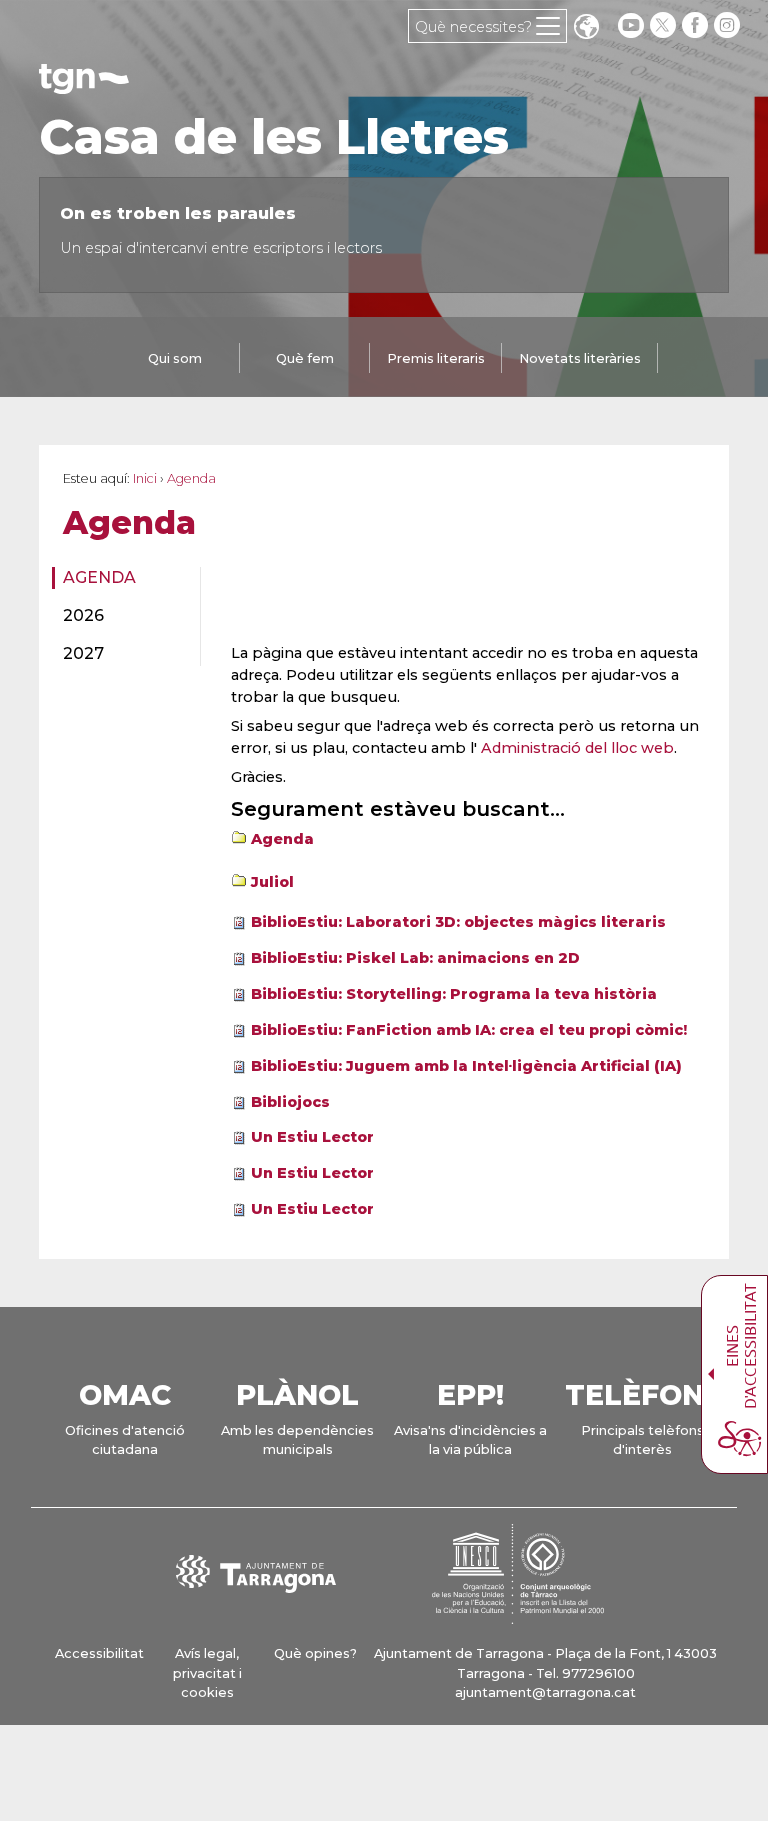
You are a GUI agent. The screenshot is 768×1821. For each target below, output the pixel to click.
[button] (586, 28)
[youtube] (631, 25)
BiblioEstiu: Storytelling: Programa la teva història (454, 994)
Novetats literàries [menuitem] (580, 358)
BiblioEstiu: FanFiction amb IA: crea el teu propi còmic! (469, 1030)
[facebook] (697, 25)
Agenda (99, 577)
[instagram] (729, 25)
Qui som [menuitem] (175, 358)
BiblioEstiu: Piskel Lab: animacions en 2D (415, 958)
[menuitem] (120, 578)
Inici (145, 478)
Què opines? (315, 1653)
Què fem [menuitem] (305, 358)
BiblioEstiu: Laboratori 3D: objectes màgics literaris (458, 922)
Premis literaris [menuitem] (436, 358)
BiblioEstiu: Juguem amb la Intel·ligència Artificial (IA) (466, 1066)
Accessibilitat (99, 1653)
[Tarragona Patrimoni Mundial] (518, 1614)
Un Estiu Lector (312, 1137)
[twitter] (665, 25)
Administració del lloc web (577, 748)
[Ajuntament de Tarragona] (84, 84)
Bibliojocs (290, 1102)
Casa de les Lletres (274, 137)
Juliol (272, 882)
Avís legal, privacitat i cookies (207, 1672)
